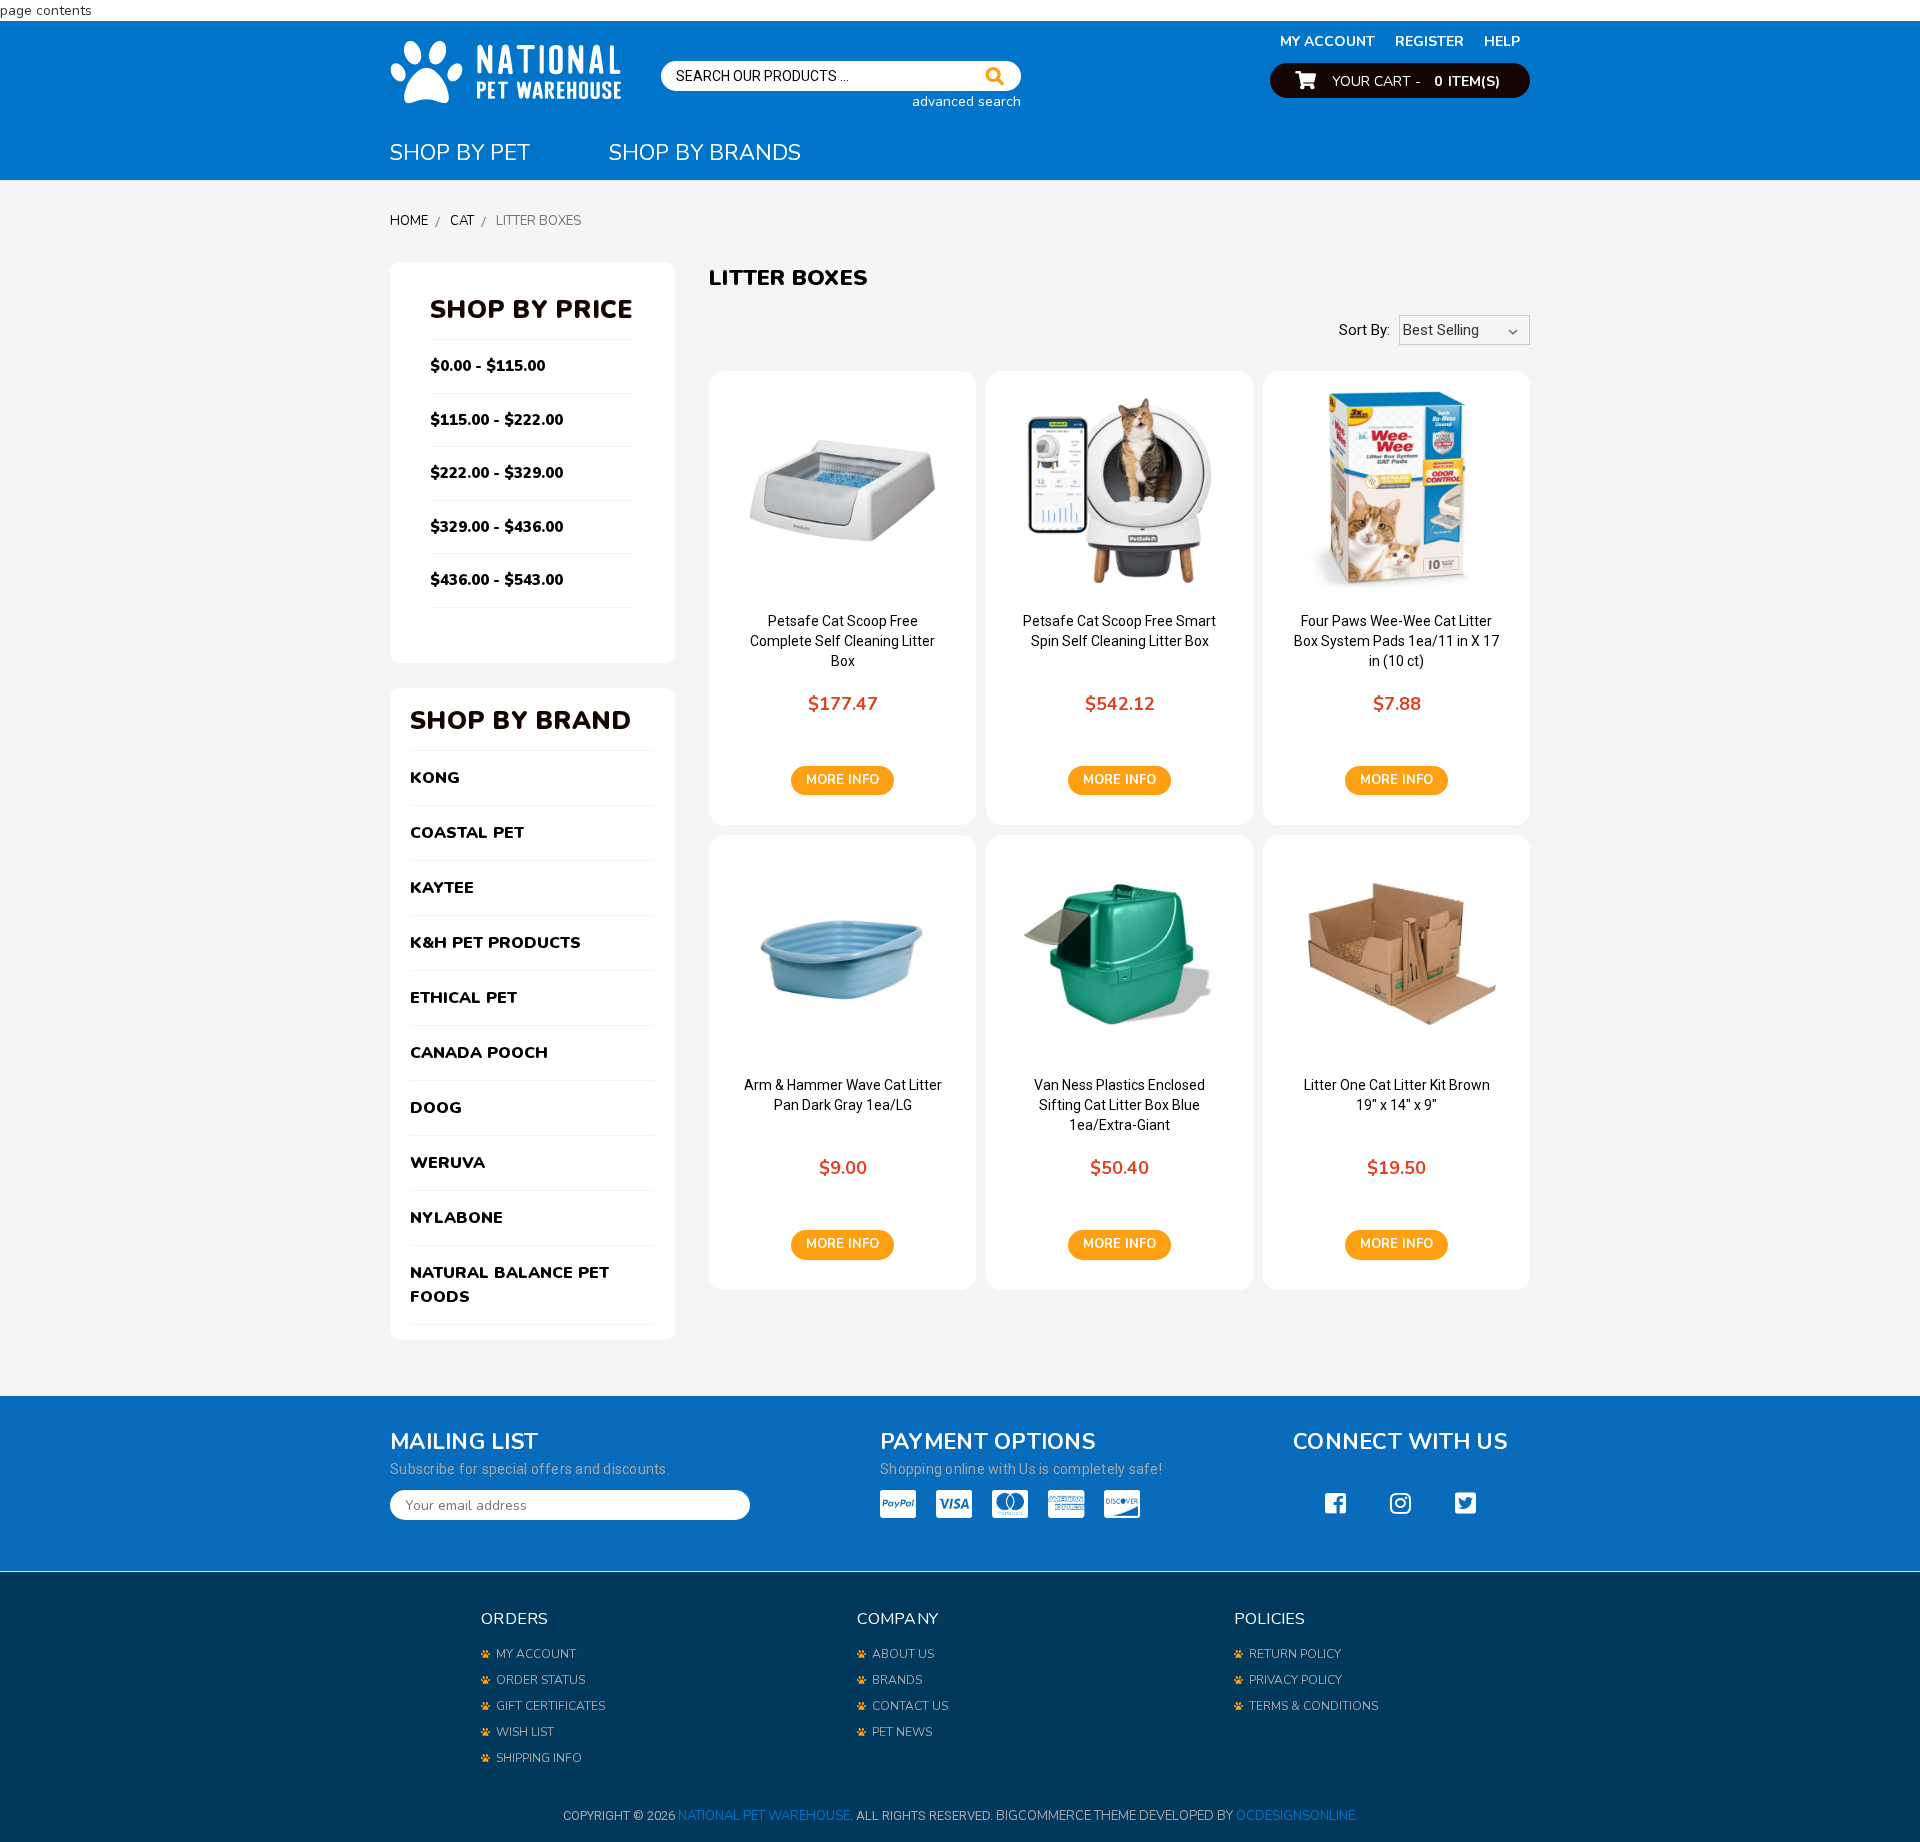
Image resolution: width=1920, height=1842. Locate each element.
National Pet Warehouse (764, 1816)
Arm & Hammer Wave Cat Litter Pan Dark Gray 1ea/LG (843, 1095)
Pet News (902, 1732)
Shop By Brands (705, 153)
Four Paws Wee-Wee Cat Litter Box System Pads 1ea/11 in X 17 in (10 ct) (1396, 641)
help (1502, 41)
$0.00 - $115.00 (487, 366)
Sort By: (1364, 330)
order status (540, 1680)
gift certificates (550, 1706)
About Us (903, 1654)
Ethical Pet (463, 998)
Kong (435, 778)
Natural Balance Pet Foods (509, 1285)
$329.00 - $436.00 (496, 527)
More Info (842, 780)
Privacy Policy (1295, 1680)
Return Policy (1295, 1654)
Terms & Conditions (1313, 1706)
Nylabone (456, 1218)
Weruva (447, 1163)
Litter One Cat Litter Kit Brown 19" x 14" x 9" (1397, 1095)
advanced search (966, 101)
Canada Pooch (479, 1053)
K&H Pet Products (495, 943)
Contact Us (910, 1706)
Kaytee (442, 888)
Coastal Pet (467, 833)
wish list (525, 1732)
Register (1429, 41)
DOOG (436, 1108)
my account (1327, 41)
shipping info (539, 1758)
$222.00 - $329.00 (496, 473)
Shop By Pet (460, 153)
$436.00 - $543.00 (496, 580)
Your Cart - (1416, 81)
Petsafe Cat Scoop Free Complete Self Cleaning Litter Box (842, 641)
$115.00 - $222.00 (496, 420)
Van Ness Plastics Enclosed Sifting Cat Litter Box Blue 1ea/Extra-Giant (1119, 1105)
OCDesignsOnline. (1297, 1816)
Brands (897, 1680)
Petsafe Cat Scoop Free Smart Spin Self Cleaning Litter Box (1119, 631)
